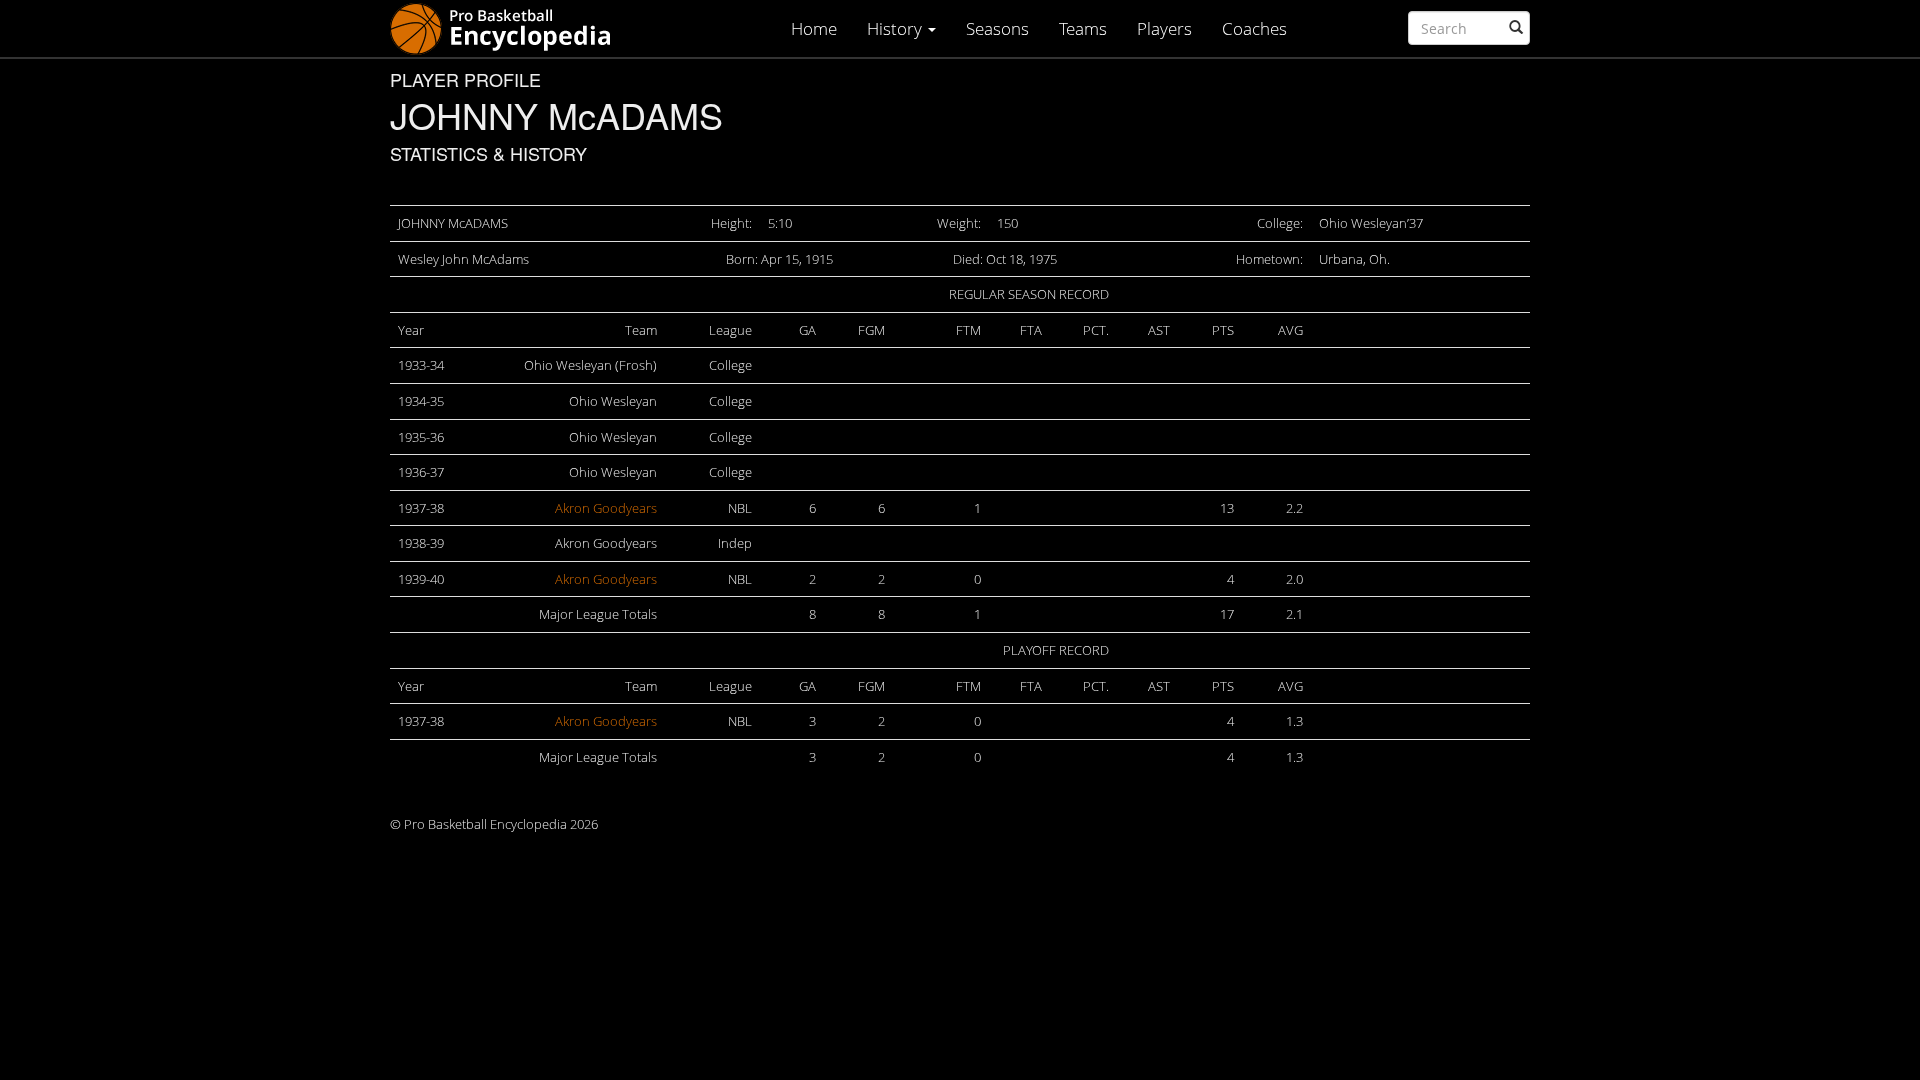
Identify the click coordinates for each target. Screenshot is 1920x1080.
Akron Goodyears (606, 508)
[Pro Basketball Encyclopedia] (508, 27)
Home (814, 28)
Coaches (1254, 28)
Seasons (997, 28)
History (896, 28)
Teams (1083, 28)
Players (1164, 28)
